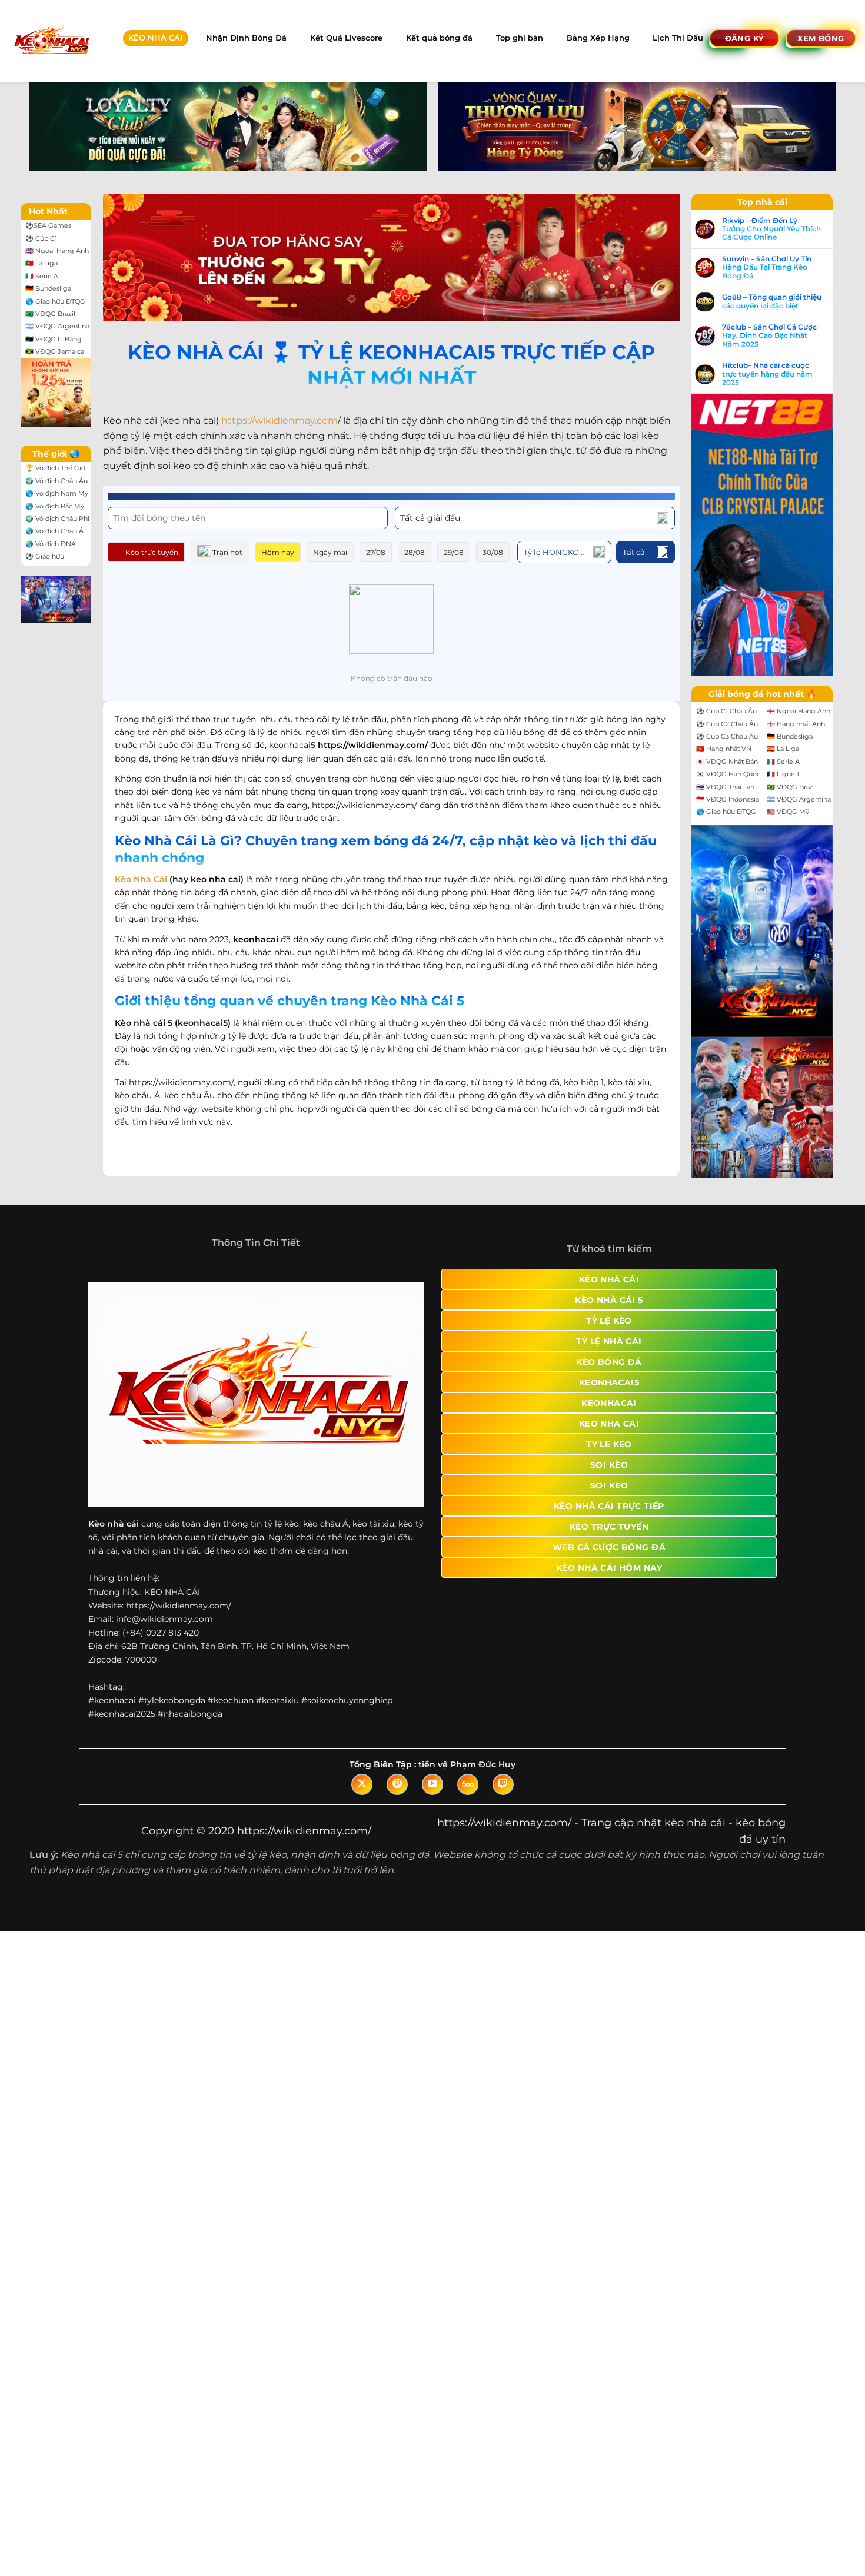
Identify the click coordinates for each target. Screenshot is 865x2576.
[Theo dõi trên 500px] (468, 1784)
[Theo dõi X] (362, 1784)
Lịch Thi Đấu (678, 38)
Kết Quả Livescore (346, 38)
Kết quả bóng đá (439, 38)
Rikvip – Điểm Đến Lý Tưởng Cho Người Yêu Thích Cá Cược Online (771, 229)
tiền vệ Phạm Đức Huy (467, 1764)
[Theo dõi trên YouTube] (432, 1784)
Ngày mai (330, 552)
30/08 (493, 552)
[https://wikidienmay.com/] (51, 41)
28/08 (415, 552)
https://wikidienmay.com (280, 421)
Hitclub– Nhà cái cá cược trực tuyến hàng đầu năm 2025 (767, 374)
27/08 (376, 552)
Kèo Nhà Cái (141, 879)
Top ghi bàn (520, 38)
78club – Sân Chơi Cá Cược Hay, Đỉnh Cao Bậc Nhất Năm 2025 (769, 336)
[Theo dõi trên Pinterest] (397, 1784)
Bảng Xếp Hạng (598, 38)
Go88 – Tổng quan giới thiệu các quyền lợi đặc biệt (772, 301)
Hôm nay (278, 552)
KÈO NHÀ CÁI (155, 38)
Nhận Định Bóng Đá (246, 38)
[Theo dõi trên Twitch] (503, 1784)
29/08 (454, 552)
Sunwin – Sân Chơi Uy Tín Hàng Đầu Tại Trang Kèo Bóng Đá (767, 267)
